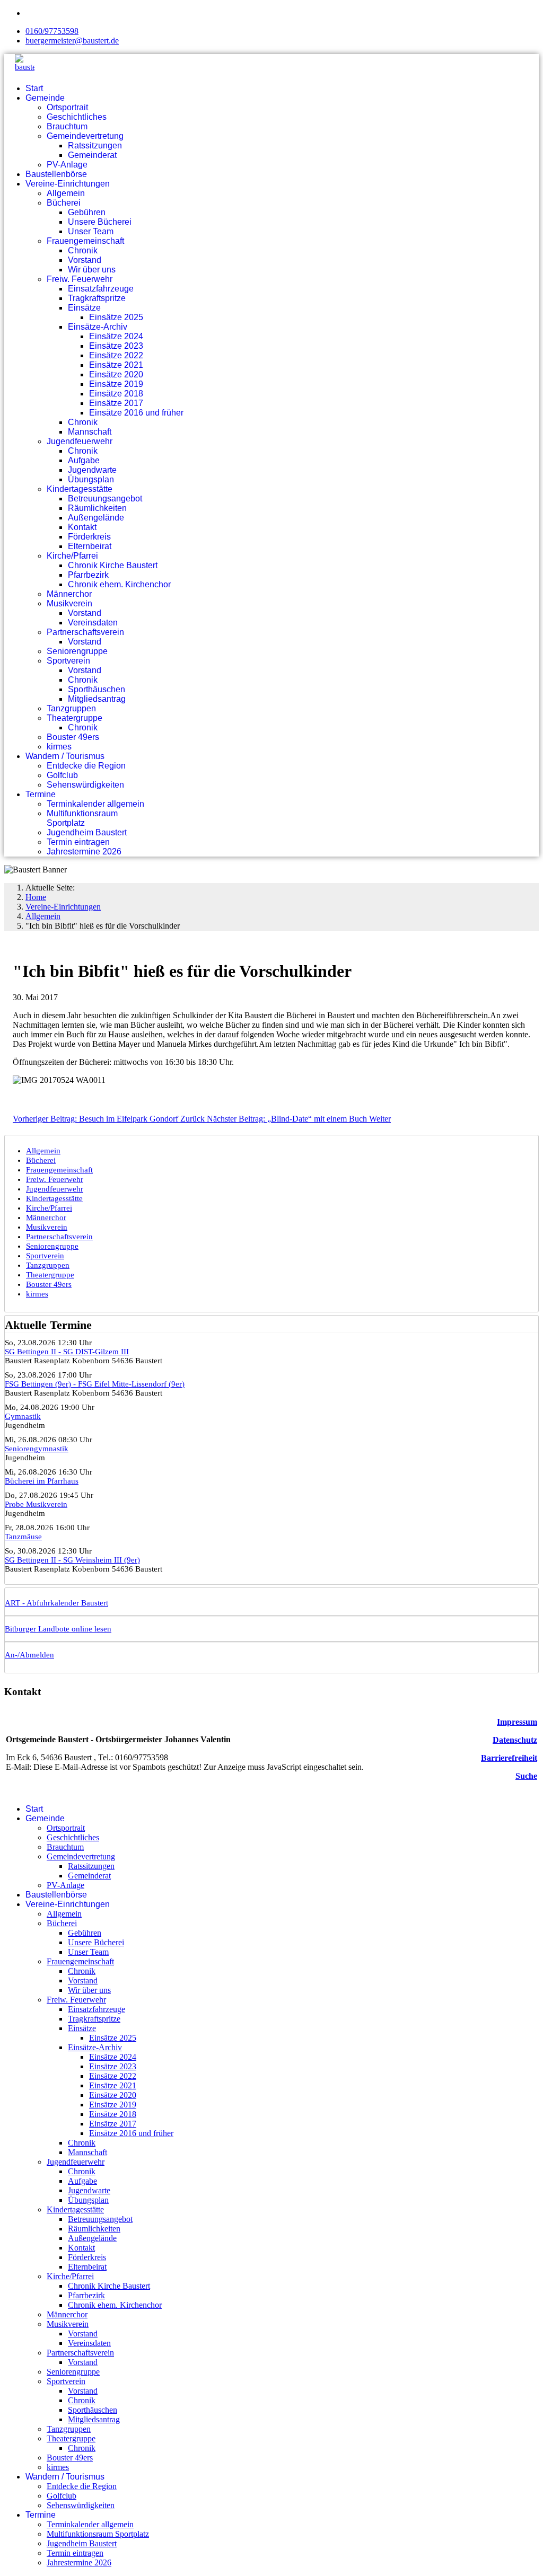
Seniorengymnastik (37, 1449)
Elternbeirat (90, 546)
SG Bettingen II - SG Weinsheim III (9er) (72, 1560)
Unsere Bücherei (100, 222)
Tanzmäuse (23, 1537)
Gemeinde (45, 98)
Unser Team (91, 231)
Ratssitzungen (95, 145)
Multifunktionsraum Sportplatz (82, 818)
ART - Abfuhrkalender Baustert (56, 1603)
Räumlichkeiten (97, 508)
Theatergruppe (75, 718)
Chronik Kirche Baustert (113, 565)
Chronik (83, 250)
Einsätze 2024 (116, 336)
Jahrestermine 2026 (84, 852)
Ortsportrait (67, 107)
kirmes (59, 747)
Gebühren (87, 212)
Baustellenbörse (56, 174)
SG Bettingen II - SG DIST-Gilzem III (67, 1352)
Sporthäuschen (97, 689)
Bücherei (64, 203)
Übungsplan (91, 479)
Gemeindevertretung (85, 136)
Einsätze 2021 (116, 365)
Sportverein (68, 661)
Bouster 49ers (73, 737)
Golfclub (62, 775)
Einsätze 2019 (116, 384)
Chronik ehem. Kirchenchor (119, 584)
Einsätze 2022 (116, 355)
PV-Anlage (67, 165)
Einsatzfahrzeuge (101, 289)
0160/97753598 (52, 31)
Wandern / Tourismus (65, 756)
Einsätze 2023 (116, 346)
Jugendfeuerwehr (80, 441)
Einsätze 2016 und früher (136, 413)
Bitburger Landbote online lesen (58, 1629)
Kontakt (82, 527)
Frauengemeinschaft (85, 241)
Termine (41, 794)
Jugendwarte (92, 470)
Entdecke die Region (86, 766)
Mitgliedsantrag (97, 699)
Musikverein (69, 603)
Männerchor (69, 594)
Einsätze (84, 308)
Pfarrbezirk (88, 575)
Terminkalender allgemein (95, 804)
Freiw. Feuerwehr (80, 279)
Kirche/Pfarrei (72, 556)
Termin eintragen (78, 842)
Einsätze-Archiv (98, 327)
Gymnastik (23, 1416)
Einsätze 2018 (116, 394)
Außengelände (96, 518)
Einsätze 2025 (116, 317)
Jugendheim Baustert (87, 832)
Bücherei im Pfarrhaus (42, 1481)
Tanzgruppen (71, 708)
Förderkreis (89, 537)
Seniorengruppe (77, 651)
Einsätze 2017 (116, 403)
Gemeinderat (92, 155)
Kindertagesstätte (80, 489)
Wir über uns (92, 270)
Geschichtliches (77, 117)
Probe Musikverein (36, 1504)
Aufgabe (84, 460)
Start (34, 88)
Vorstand (85, 260)
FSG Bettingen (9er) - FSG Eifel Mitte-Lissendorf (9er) (95, 1384)
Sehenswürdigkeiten (85, 785)
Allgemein (66, 193)
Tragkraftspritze (97, 298)
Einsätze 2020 (116, 374)
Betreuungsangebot (105, 499)
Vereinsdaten (93, 623)
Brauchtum (67, 126)
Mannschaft (90, 432)
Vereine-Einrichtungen (68, 184)
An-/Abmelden (29, 1655)
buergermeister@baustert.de (72, 41)
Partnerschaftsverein (85, 632)
